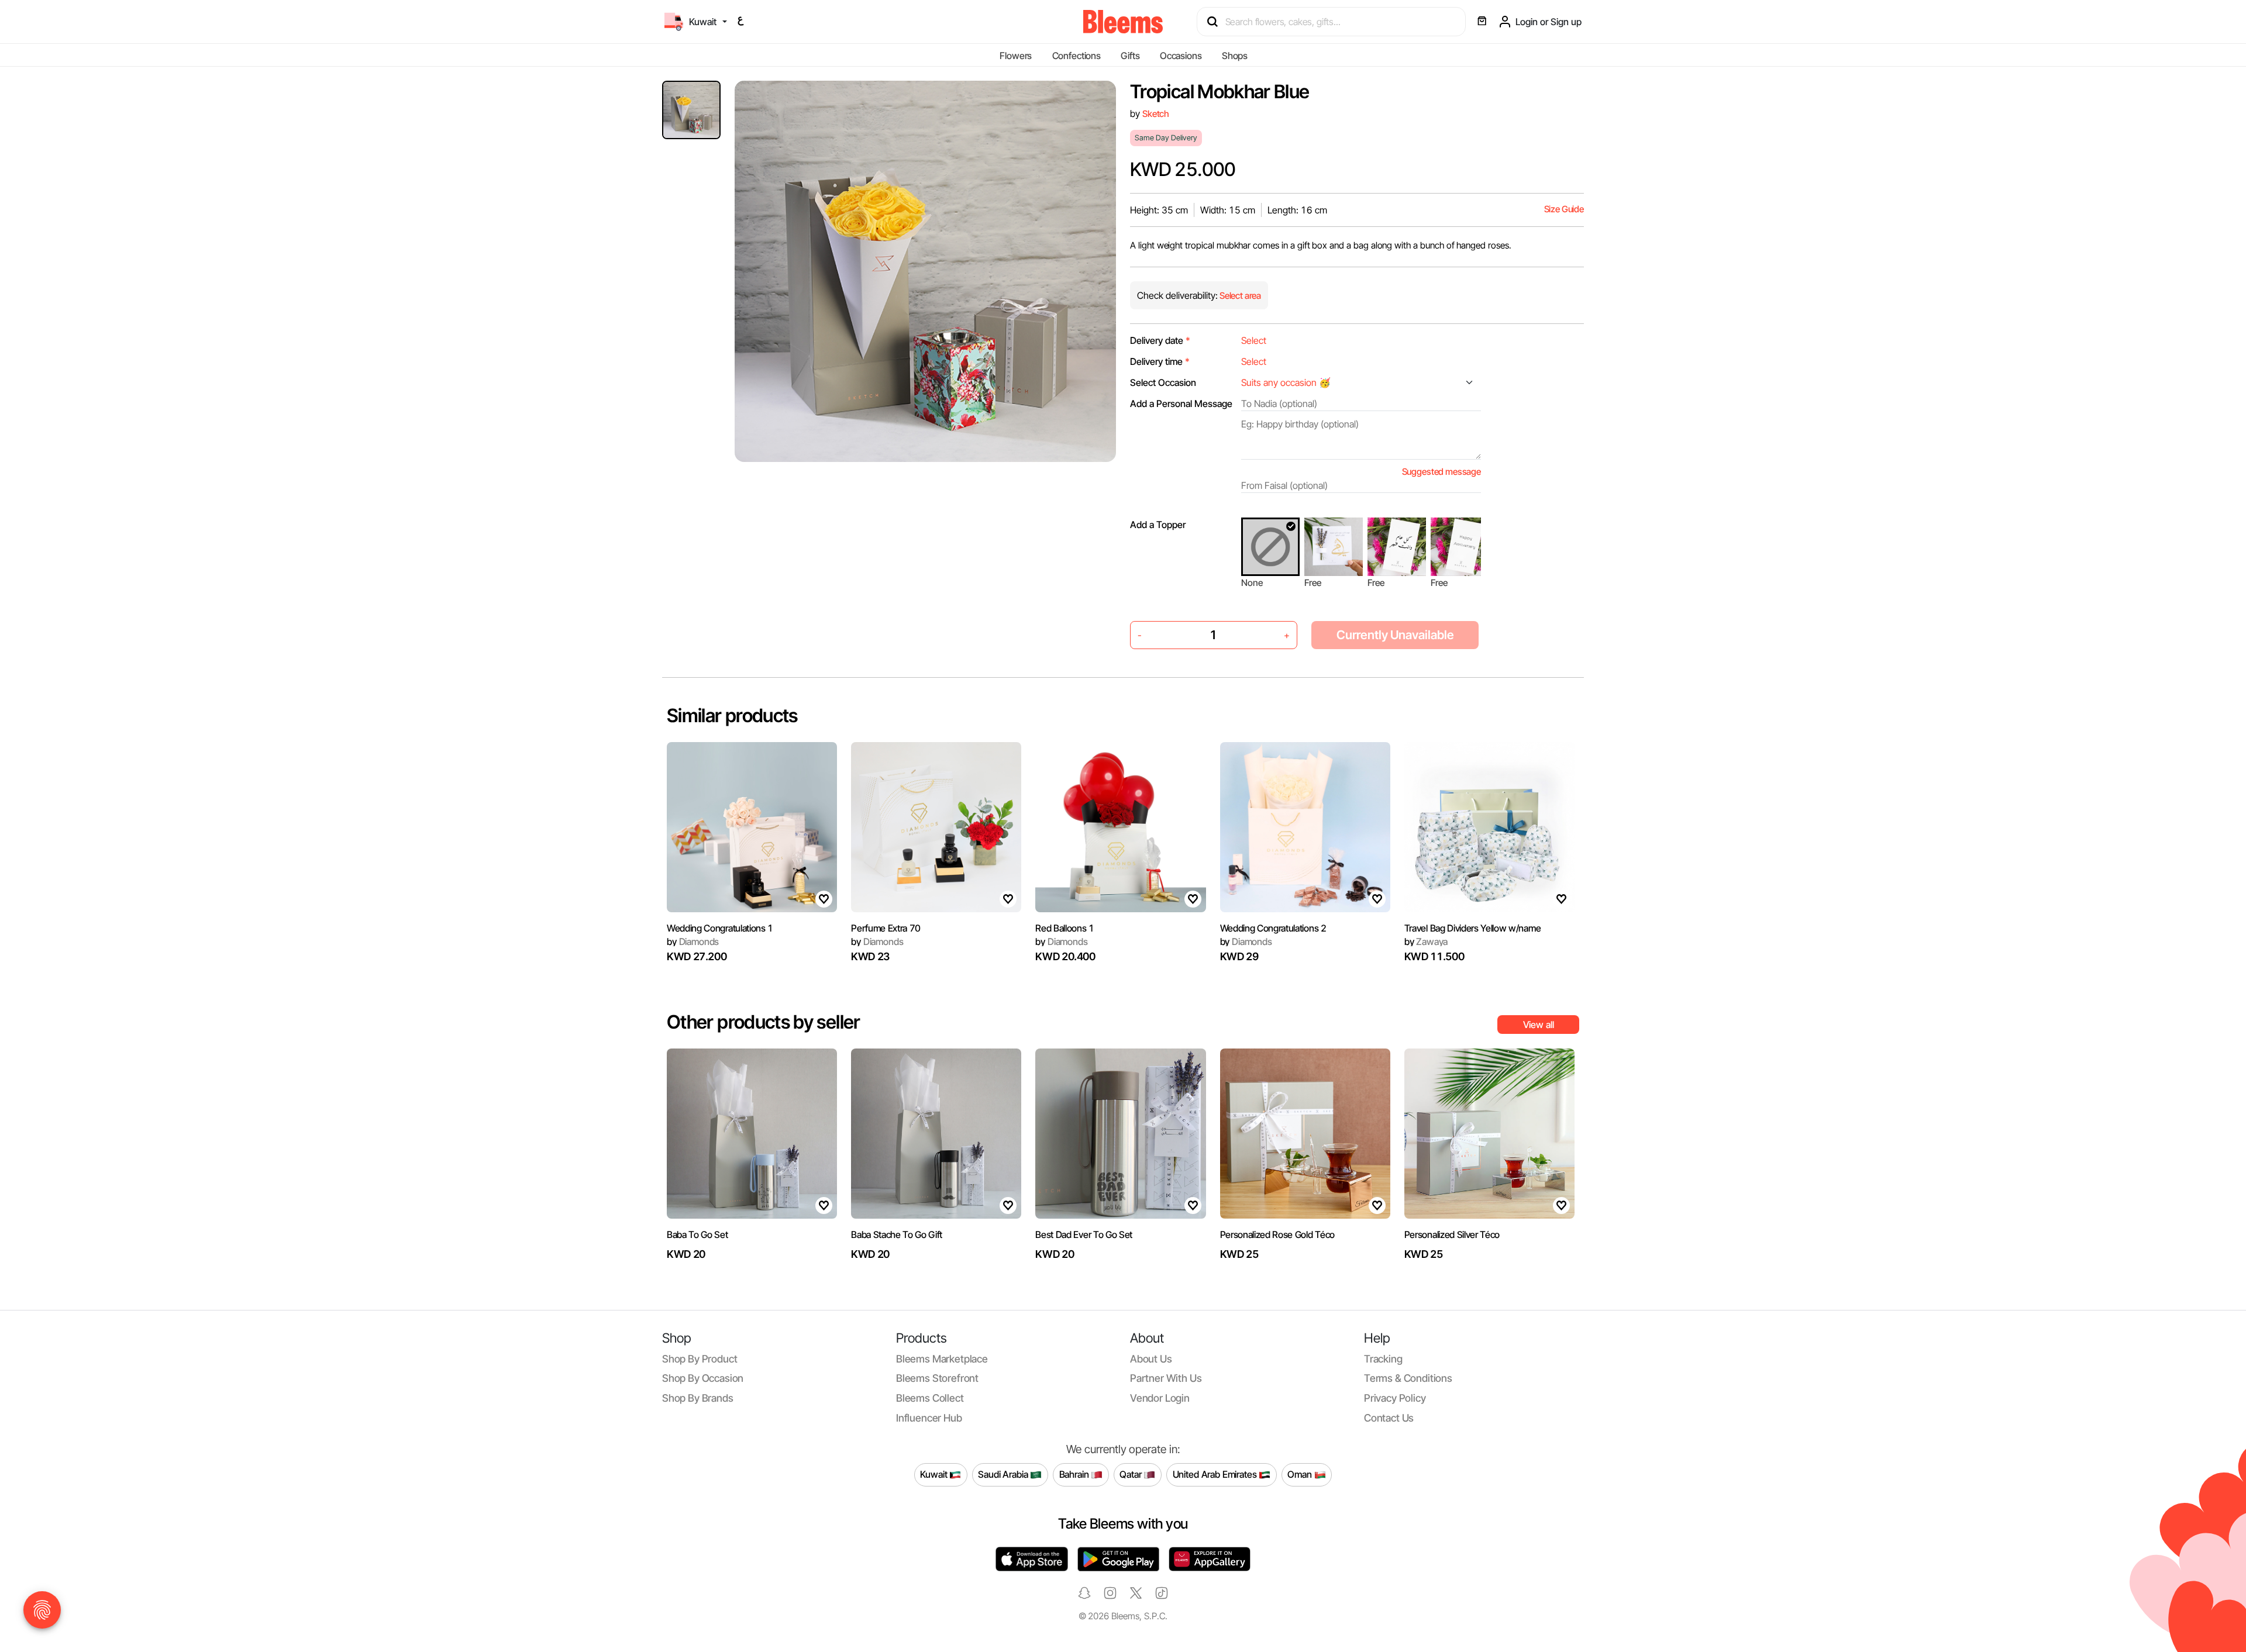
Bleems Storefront (937, 1378)
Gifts (1130, 56)
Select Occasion (1163, 382)
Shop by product (700, 1359)
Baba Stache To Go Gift (897, 1234)
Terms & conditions (1408, 1378)
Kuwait (935, 1474)
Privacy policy (1395, 1398)
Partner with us (1166, 1378)
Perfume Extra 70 (886, 928)
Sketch (1156, 114)
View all (1539, 1025)
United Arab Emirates (1216, 1474)
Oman (1301, 1474)
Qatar (1131, 1474)
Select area (1239, 296)
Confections (1077, 56)
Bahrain (1075, 1474)
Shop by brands (698, 1398)
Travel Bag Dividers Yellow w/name (1472, 928)
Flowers (1016, 56)
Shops (1235, 56)
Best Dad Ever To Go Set (1084, 1234)
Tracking (1383, 1359)
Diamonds (693, 941)
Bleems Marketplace (942, 1359)
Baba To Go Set (697, 1234)
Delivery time (1160, 361)
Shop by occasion (703, 1378)
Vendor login (1160, 1398)
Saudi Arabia (1004, 1474)
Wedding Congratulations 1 (720, 928)
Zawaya (1426, 941)
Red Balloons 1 (1065, 928)
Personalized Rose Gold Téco (1277, 1234)
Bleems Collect (930, 1398)
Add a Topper (1158, 525)
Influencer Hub (929, 1418)
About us (1151, 1359)
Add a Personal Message (1181, 403)
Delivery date (1160, 340)
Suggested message (1441, 472)
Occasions (1181, 56)
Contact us (1389, 1418)
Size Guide (1564, 209)
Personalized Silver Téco (1452, 1234)
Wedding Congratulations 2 (1273, 928)
